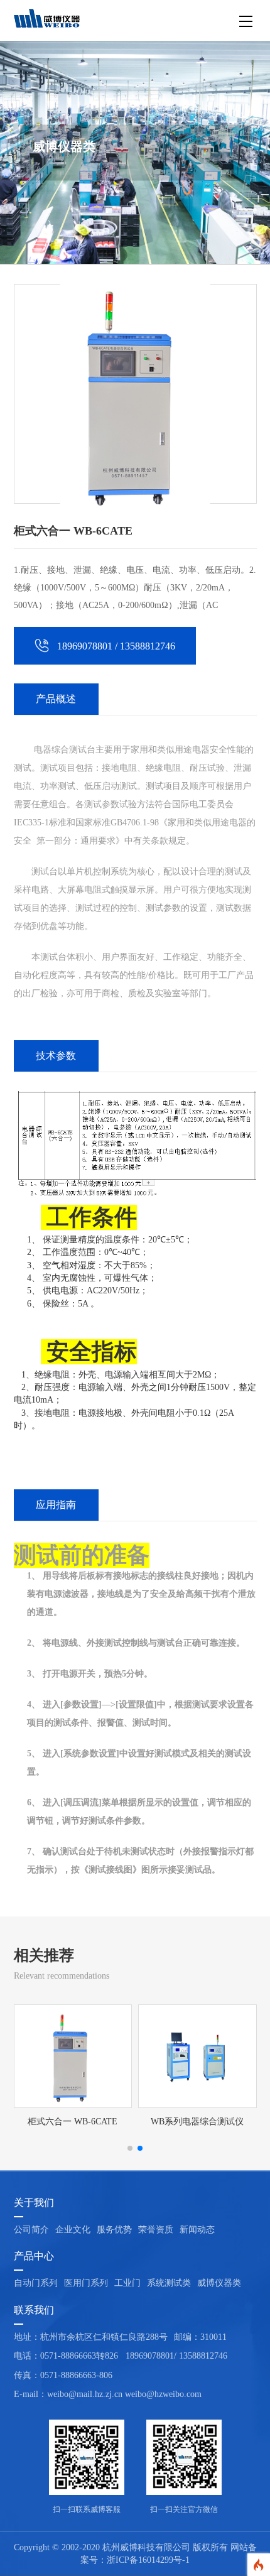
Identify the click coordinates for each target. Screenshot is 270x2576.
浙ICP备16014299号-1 (148, 2560)
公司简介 (31, 2230)
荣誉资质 (156, 2230)
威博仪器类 (219, 2283)
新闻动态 (197, 2230)
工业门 (127, 2283)
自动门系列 (36, 2283)
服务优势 (114, 2230)
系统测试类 (169, 2283)
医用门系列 (86, 2283)
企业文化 (73, 2230)
